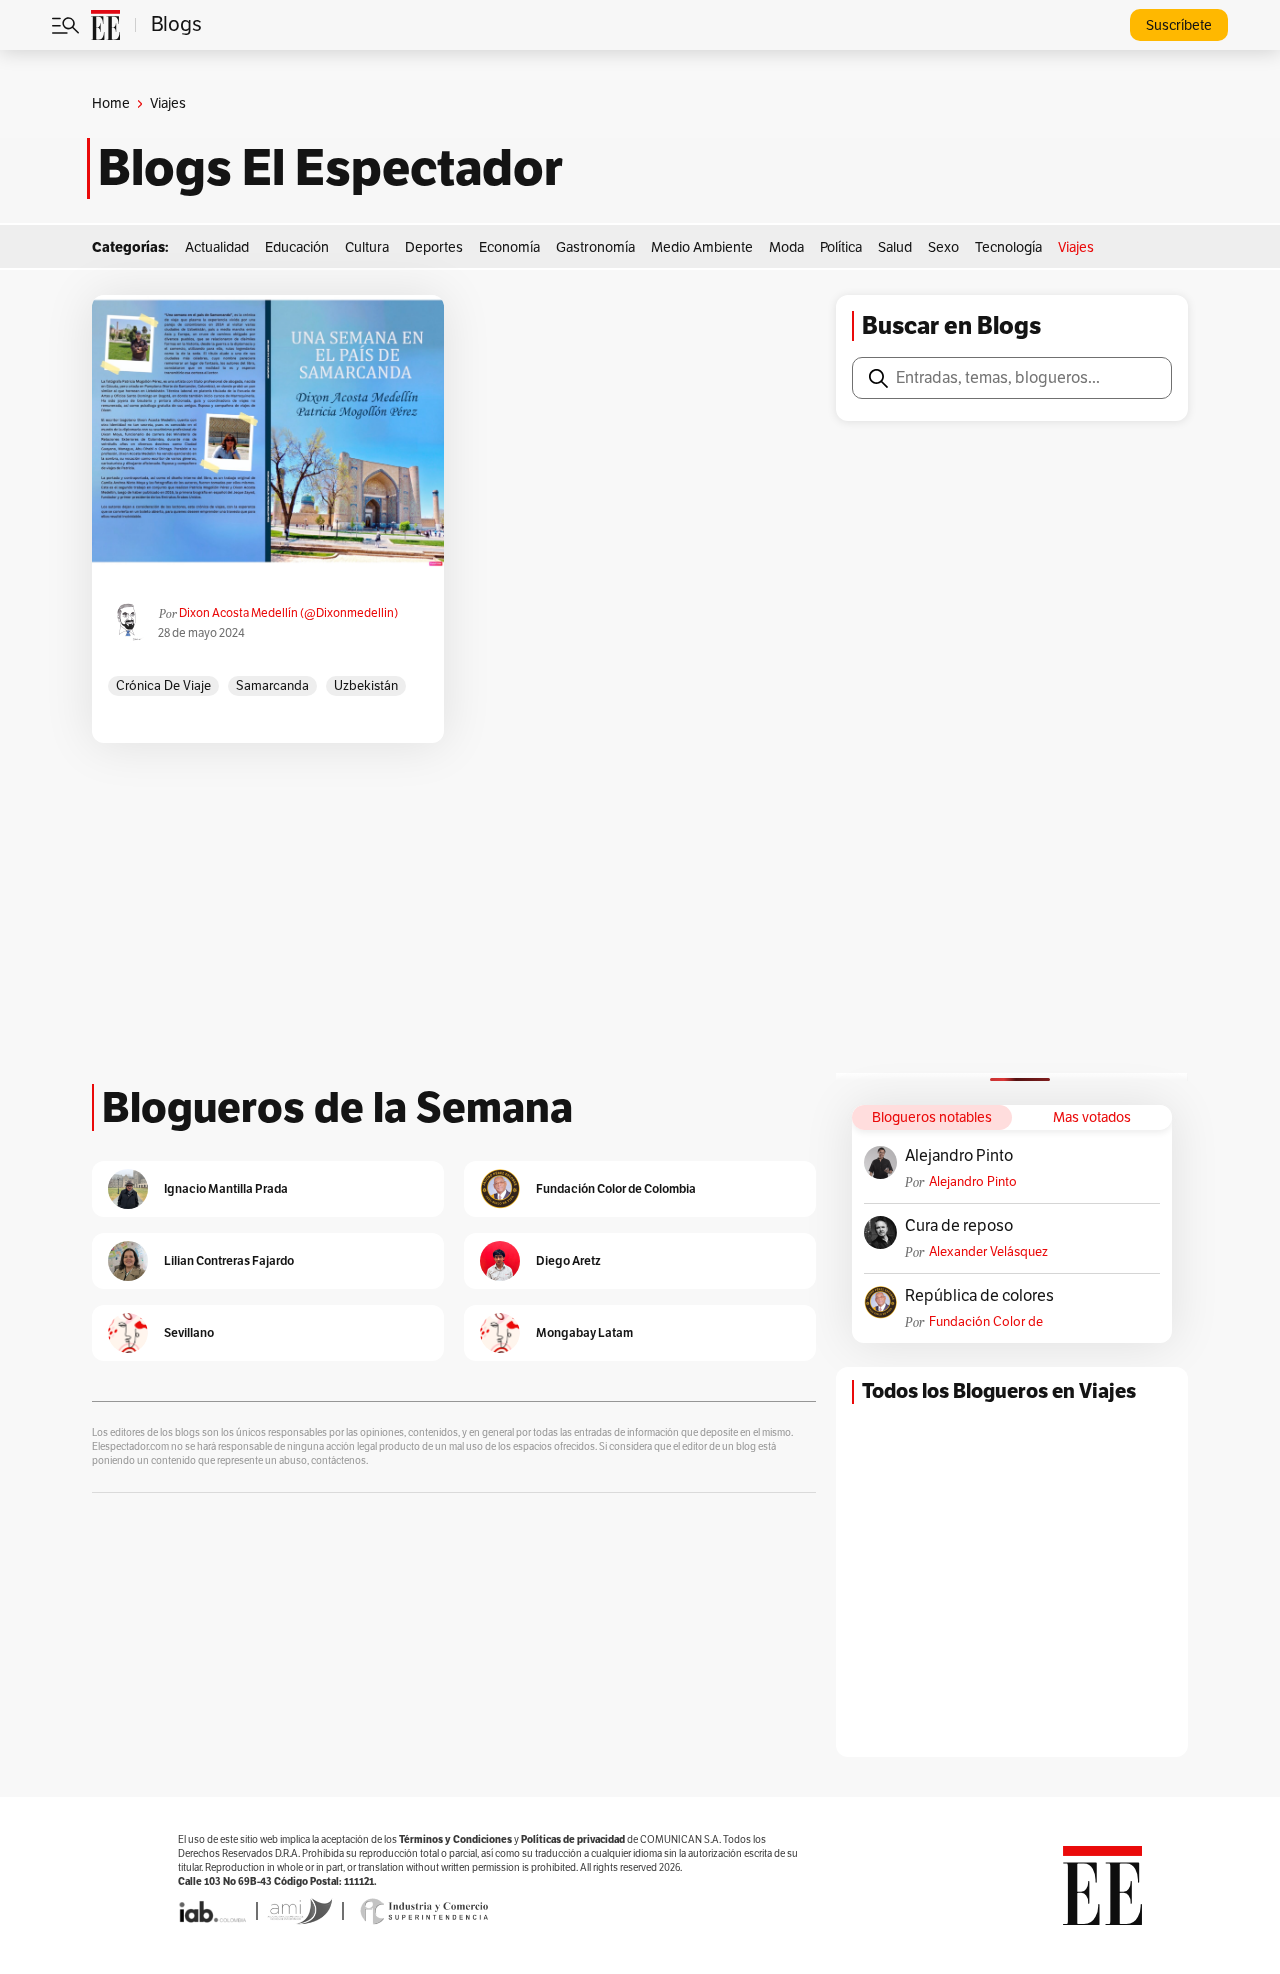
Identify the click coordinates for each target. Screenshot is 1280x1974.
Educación (297, 247)
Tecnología (1008, 247)
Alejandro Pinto (959, 1156)
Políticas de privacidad (573, 1839)
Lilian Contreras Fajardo (229, 1260)
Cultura (367, 247)
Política (841, 247)
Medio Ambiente (702, 247)
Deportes (434, 247)
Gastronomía (595, 247)
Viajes (1076, 247)
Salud (895, 247)
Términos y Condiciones (455, 1839)
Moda (786, 247)
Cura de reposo (959, 1226)
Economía (509, 247)
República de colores (979, 1296)
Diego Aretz (568, 1260)
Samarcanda (272, 686)
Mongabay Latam (584, 1332)
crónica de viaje (163, 686)
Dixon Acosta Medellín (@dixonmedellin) (288, 613)
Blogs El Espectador (330, 168)
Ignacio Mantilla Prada (226, 1188)
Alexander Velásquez (988, 1252)
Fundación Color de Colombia (986, 1322)
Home (111, 103)
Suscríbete (1179, 25)
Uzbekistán (366, 686)
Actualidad (217, 247)
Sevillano (189, 1332)
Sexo (943, 247)
